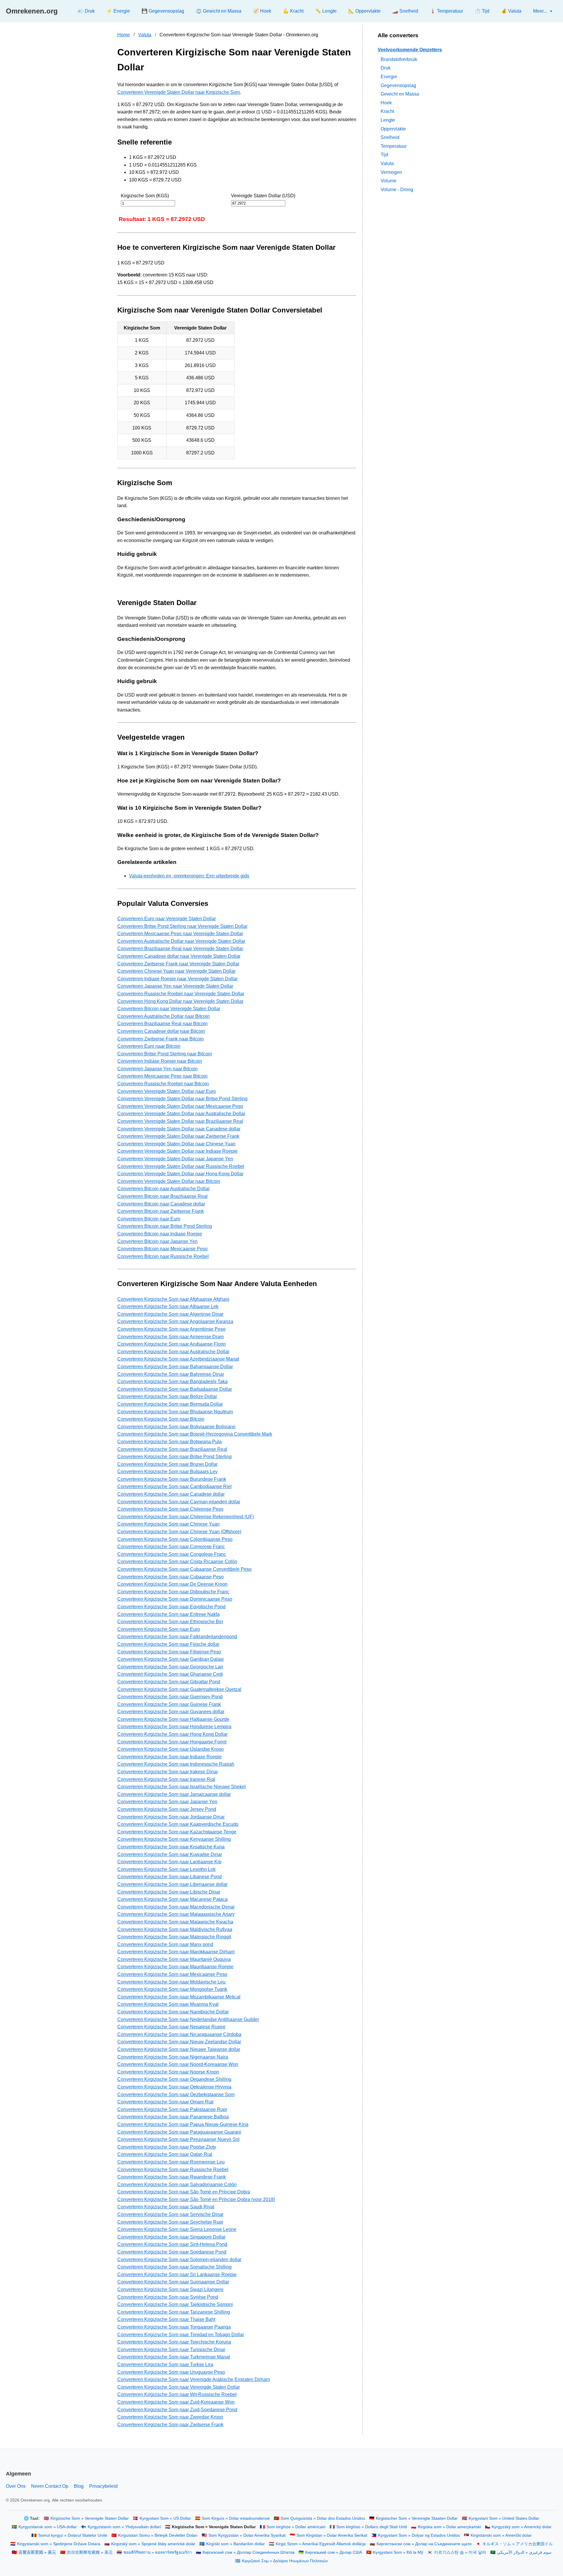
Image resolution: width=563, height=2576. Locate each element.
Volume (389, 181)
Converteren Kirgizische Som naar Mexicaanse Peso (172, 1974)
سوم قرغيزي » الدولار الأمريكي (524, 2552)
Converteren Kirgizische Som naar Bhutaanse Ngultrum (175, 1412)
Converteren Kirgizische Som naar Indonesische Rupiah (176, 1764)
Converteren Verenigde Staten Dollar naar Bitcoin (169, 1181)
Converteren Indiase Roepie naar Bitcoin (160, 1061)
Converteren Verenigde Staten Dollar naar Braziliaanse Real (180, 1121)
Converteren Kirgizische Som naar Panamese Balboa (173, 2117)
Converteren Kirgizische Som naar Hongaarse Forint (172, 1742)
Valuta (145, 35)
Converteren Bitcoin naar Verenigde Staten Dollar (169, 1009)
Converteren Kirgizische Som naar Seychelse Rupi (170, 2222)
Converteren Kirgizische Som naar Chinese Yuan (168, 1524)
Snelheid (390, 137)
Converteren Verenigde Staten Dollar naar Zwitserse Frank (178, 1136)
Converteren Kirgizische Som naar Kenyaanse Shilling (174, 1839)
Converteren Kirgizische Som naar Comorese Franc (171, 1547)
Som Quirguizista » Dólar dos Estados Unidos (323, 2518)
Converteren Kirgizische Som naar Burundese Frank (172, 1479)
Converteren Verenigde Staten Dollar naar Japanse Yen (175, 1159)
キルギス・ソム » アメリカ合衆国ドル (518, 2544)
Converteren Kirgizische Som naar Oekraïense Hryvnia (174, 2087)
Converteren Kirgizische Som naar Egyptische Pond (171, 1607)
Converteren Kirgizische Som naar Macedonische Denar (176, 1907)
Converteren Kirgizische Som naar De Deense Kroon (172, 1584)
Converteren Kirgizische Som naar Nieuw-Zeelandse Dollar (179, 2042)
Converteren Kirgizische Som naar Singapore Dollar (171, 2237)
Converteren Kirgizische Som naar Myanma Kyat (168, 2004)
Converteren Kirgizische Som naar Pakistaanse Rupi (172, 2109)
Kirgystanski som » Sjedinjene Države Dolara (59, 2544)
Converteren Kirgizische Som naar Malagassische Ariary (176, 1914)
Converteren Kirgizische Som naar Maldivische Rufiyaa (175, 1929)
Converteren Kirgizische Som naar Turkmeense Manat (174, 2357)
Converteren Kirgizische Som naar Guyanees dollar (171, 1712)
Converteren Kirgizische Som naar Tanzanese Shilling (174, 2312)
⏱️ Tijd (482, 11)
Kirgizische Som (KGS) (145, 196)
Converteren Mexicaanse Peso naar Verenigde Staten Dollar (180, 934)
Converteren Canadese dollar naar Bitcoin (161, 1031)
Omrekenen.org (32, 11)
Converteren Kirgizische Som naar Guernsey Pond (170, 1697)
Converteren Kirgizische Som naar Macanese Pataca (172, 1899)
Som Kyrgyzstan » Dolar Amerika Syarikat (247, 2535)
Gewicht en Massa (400, 94)
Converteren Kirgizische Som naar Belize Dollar (167, 1396)
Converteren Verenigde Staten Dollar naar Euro (167, 1091)
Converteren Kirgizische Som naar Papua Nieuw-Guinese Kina (183, 2124)
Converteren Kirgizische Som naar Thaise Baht (166, 2319)
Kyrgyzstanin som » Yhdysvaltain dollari (124, 2527)
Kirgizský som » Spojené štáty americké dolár (153, 2544)
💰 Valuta (511, 11)
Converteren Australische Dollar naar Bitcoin (163, 1016)
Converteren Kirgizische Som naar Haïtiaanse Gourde (173, 1719)
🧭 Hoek (262, 11)
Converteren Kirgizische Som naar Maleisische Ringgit (174, 1937)
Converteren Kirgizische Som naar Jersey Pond (167, 1809)
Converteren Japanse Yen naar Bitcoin (157, 1069)
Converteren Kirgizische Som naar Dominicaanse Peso (175, 1599)
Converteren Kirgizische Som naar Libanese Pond (169, 1877)
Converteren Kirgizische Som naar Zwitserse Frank (170, 2425)
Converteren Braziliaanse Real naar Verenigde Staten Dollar (180, 949)
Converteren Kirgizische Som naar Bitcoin (161, 1419)
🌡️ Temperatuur (446, 11)
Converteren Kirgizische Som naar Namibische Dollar (173, 2012)
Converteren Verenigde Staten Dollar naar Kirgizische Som (179, 92)
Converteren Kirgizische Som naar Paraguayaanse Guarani (179, 2132)
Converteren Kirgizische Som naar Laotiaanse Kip (169, 1862)
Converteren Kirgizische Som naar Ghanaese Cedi (170, 1674)
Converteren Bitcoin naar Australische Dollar (163, 1189)
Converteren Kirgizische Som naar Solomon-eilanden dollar (179, 2260)
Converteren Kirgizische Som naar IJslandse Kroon (171, 1749)
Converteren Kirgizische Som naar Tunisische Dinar (171, 2350)
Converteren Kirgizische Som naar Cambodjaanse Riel (174, 1486)
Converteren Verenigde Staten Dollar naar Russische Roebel (181, 1166)
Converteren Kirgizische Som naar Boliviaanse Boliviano (176, 1427)
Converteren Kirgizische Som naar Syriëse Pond (168, 2297)
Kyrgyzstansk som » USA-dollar (48, 2527)
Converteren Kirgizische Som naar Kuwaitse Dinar (170, 1854)
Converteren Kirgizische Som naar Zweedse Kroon (170, 2417)
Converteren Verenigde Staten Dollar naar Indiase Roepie (177, 1151)
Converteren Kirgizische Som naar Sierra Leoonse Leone (177, 2229)
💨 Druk (86, 11)
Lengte (388, 120)
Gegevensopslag (398, 85)
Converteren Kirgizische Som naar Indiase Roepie (169, 1757)
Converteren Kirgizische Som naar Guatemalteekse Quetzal (179, 1689)
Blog (79, 2486)
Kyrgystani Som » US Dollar (165, 2518)
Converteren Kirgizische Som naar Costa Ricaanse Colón (177, 1562)
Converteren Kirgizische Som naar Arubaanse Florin (172, 1344)
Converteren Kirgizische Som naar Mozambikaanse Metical (179, 1997)
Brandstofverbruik (399, 59)
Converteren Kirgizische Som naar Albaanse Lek (168, 1306)
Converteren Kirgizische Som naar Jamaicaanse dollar (174, 1794)
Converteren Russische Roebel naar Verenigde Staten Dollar (181, 994)
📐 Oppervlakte (364, 11)
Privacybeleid (103, 2486)
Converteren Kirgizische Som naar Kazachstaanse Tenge (177, 1832)
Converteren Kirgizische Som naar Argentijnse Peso (171, 1329)
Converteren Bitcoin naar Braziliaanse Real (162, 1196)
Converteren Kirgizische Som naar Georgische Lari (170, 1667)
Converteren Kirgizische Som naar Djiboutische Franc (173, 1592)
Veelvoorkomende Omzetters (410, 50)
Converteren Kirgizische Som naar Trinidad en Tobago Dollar (181, 2335)
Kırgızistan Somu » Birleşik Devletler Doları (158, 2535)
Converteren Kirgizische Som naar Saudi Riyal (166, 2207)
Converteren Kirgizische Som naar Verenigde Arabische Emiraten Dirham (194, 2379)
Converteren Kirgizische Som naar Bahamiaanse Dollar (175, 1367)
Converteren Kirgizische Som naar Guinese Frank (169, 1704)
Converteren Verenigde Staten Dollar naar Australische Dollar (181, 1114)
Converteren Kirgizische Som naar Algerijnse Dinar (170, 1314)
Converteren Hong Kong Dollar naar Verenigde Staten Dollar (180, 1001)
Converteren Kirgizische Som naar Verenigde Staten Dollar (179, 2387)
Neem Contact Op (50, 2486)
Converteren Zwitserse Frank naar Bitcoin (161, 1039)
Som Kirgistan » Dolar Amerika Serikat (332, 2535)
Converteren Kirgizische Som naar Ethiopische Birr (170, 1622)
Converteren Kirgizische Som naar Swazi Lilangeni (170, 2289)
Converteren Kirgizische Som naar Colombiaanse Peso (175, 1539)
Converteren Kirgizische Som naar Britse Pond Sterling (174, 1457)
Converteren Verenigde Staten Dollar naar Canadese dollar (179, 1129)
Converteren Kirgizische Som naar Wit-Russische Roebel (177, 2394)
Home (124, 35)
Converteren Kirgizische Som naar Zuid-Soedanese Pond (177, 2410)
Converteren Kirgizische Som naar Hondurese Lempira (174, 1727)
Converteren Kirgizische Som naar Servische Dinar (170, 2214)
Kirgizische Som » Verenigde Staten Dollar (90, 2518)
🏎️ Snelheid (405, 11)
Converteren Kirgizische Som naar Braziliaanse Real (172, 1449)
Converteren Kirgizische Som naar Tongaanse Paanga (174, 2327)
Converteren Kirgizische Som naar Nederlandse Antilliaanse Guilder (188, 2019)
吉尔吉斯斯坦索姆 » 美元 (90, 2552)
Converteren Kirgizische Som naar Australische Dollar (173, 1352)
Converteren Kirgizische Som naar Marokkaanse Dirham (176, 1952)
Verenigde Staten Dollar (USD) (263, 196)
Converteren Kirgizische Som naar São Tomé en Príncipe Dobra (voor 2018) (196, 2199)
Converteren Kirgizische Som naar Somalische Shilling (174, 2267)
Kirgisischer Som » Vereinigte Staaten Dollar (417, 2518)
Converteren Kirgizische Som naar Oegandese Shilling (174, 2079)
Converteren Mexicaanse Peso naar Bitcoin (162, 1076)
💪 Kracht (293, 11)
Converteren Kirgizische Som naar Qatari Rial (165, 2154)
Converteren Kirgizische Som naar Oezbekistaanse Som (176, 2094)
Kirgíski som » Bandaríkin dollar (235, 2544)
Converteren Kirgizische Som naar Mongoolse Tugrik (172, 1989)
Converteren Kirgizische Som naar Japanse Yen (167, 1802)
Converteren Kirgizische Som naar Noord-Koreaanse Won (178, 2064)
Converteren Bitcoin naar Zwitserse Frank (161, 1211)
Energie (389, 77)
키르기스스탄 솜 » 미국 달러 (460, 2552)
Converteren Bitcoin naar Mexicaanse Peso (162, 1249)
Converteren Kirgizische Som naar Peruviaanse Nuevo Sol (178, 2139)
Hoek (386, 102)
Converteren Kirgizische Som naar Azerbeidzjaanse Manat (178, 1359)
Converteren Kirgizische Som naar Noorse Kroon (168, 2072)
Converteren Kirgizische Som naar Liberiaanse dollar (172, 1884)
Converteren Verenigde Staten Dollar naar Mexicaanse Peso (180, 1106)
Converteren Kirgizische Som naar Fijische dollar (168, 1644)
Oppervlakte (393, 129)
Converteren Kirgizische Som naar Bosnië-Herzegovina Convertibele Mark (195, 1434)
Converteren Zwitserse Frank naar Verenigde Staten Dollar (178, 964)
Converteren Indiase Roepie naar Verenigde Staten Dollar (177, 979)
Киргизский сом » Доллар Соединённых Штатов (249, 2552)
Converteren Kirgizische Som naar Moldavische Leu (171, 1982)
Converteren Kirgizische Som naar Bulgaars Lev (167, 1472)
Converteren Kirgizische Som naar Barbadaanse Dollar (175, 1389)
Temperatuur (394, 146)
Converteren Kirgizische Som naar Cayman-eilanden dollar (179, 1502)
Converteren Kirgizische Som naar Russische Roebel (173, 2170)
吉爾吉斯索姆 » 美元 (37, 2552)
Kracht (387, 111)
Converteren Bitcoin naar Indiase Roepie (160, 1234)
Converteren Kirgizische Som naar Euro (159, 1629)
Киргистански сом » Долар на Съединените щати (424, 2544)
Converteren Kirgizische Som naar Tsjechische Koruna (174, 2342)
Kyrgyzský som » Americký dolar (522, 2527)
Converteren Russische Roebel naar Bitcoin (163, 1084)
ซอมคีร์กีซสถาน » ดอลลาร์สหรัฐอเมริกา (158, 2552)
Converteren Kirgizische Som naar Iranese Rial (166, 1779)
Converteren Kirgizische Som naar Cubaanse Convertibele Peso (184, 1569)
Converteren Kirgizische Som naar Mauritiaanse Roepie (175, 1967)
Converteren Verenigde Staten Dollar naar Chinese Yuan (176, 1144)
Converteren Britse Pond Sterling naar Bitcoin (165, 1054)
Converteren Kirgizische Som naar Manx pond (165, 1944)
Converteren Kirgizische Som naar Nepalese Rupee (171, 2027)
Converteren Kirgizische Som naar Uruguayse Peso (171, 2372)
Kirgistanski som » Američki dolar (501, 2535)
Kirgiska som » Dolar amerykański (449, 2527)
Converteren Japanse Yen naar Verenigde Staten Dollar (175, 986)
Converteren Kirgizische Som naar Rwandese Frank (172, 2177)
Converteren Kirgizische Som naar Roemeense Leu (171, 2162)
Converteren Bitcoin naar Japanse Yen (157, 1241)
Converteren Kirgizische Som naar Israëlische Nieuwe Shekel (182, 1787)
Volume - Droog (397, 189)
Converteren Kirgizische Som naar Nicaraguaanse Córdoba (179, 2034)
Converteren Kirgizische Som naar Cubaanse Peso (171, 1577)
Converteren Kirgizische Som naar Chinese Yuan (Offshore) (179, 1532)
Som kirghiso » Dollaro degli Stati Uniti (372, 2527)
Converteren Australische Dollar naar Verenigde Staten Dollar (181, 941)
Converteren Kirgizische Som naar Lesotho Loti (166, 1869)
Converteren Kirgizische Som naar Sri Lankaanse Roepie (177, 2274)
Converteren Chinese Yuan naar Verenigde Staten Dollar (176, 971)
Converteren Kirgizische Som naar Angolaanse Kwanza (175, 1321)
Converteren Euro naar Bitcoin (149, 1046)
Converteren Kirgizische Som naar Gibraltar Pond (169, 1682)
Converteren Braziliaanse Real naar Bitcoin (162, 1024)
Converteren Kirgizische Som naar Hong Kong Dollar (172, 1734)
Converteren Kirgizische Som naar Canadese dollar (171, 1494)
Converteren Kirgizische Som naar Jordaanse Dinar (171, 1817)
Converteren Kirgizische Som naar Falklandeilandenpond (177, 1637)
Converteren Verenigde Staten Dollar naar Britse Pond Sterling (182, 1099)
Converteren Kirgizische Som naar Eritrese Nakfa (168, 1614)
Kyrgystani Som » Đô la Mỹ (398, 2552)
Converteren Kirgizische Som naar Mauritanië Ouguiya (174, 1959)
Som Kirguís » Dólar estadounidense (236, 2518)
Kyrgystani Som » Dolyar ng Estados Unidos (419, 2535)
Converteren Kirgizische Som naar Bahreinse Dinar (171, 1374)
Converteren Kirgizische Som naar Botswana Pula (169, 1442)
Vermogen (391, 172)
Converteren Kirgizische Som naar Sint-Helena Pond (172, 2244)
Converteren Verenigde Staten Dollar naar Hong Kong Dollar (180, 1174)
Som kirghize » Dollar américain (296, 2527)
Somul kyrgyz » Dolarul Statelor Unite (73, 2535)
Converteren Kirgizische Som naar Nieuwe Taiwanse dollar (179, 2049)
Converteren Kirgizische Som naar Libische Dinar (169, 1892)
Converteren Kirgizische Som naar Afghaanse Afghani (173, 1299)
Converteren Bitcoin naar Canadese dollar (161, 1204)
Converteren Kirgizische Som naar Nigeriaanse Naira (173, 2057)
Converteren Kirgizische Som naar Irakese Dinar (168, 1772)
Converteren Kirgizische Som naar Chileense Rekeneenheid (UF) (186, 1517)
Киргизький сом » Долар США (334, 2552)
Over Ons (16, 2486)
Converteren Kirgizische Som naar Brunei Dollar (167, 1464)
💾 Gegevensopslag (163, 11)
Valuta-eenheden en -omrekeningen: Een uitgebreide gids (189, 876)
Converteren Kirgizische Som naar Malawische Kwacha (175, 1922)
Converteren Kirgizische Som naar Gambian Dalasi (171, 1659)
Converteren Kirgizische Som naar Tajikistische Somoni (175, 2304)
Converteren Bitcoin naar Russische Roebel (163, 1256)
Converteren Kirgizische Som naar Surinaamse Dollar (173, 2282)
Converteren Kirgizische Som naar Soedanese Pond (172, 2252)
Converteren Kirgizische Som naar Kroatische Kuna (171, 1847)
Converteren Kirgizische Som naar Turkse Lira (165, 2364)
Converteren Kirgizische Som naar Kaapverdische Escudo (178, 1824)
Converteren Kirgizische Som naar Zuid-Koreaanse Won (176, 2402)
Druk (386, 68)
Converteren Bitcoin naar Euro (149, 1219)
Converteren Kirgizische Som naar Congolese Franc (172, 1554)
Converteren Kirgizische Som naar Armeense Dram (171, 1337)
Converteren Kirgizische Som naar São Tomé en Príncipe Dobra (184, 2192)
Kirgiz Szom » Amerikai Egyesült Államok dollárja (321, 2544)
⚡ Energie (118, 11)
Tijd (384, 155)
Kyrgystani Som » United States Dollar (504, 2518)
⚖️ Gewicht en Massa (219, 11)
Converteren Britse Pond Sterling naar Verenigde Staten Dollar (182, 926)
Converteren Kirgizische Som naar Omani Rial (165, 2102)
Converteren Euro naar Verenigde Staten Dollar (167, 919)
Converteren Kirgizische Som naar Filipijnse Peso (169, 1652)
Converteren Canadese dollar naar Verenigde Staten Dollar (179, 956)
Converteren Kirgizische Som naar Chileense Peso (170, 1509)
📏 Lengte (326, 11)
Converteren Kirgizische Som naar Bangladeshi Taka (172, 1382)
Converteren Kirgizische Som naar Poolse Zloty (167, 2147)
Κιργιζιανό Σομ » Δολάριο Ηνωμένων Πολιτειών (285, 2561)
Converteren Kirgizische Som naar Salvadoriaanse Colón (177, 2184)
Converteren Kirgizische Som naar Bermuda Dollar (170, 1404)
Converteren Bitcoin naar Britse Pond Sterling (165, 1226)
